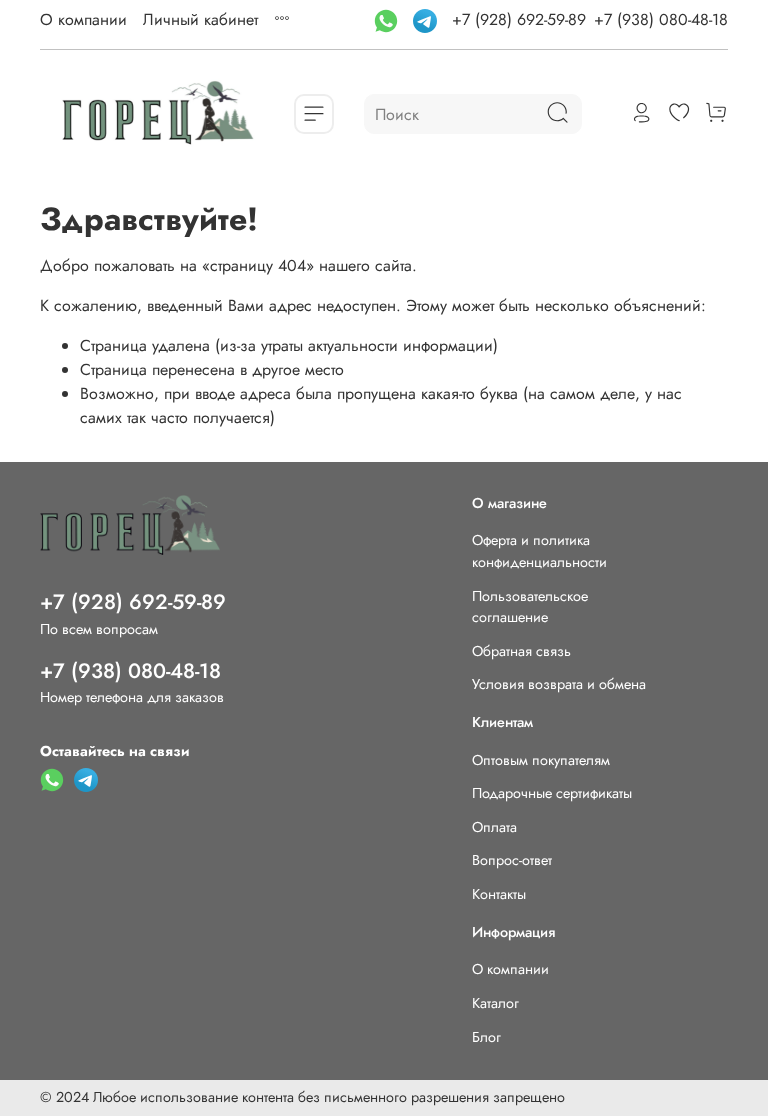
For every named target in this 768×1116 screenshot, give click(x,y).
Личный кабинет (200, 19)
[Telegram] (427, 19)
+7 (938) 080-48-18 (661, 19)
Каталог (495, 1003)
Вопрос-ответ (512, 860)
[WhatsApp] (388, 19)
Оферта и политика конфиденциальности (539, 551)
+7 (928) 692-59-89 (519, 19)
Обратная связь (521, 651)
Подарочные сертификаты (552, 793)
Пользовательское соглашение (530, 607)
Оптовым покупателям (541, 760)
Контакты (499, 894)
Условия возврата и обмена (559, 684)
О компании (83, 19)
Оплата (494, 827)
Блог (486, 1037)
